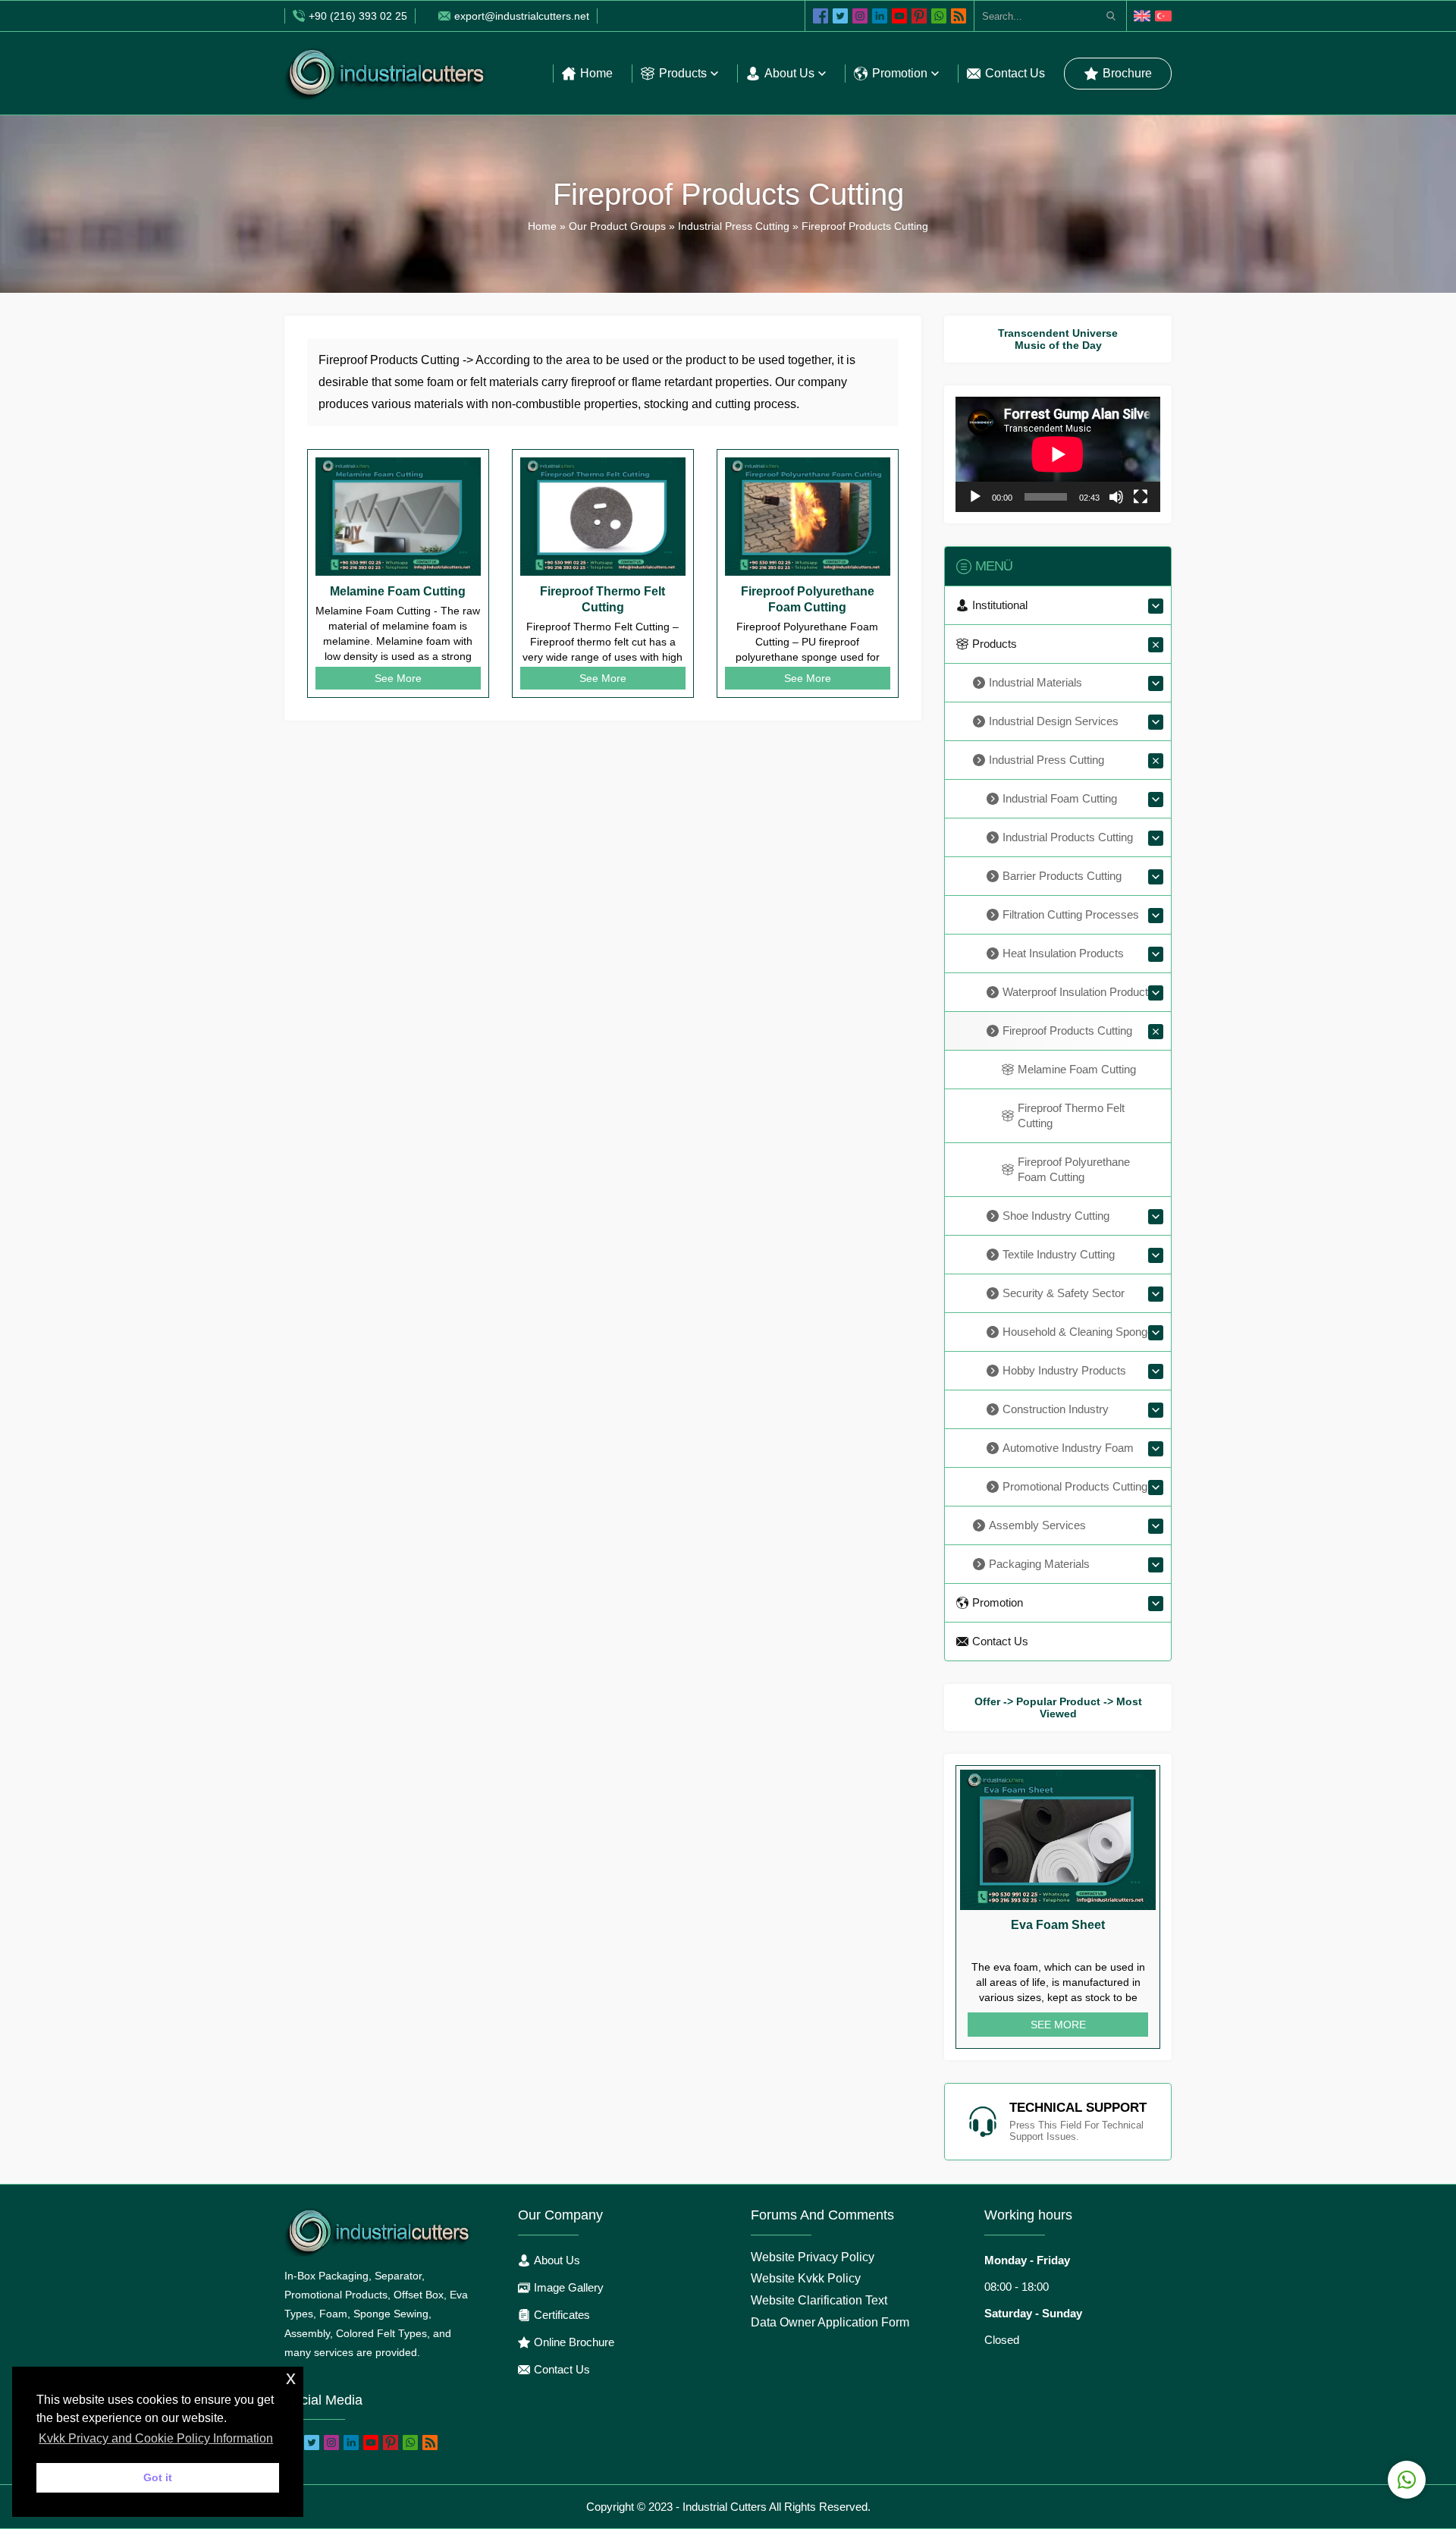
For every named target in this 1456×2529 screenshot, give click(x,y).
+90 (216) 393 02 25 (358, 16)
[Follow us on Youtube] (899, 16)
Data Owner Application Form (830, 2322)
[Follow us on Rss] (959, 16)
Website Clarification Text (819, 2300)
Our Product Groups (617, 226)
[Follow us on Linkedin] (880, 16)
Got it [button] (158, 2477)
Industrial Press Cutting (734, 226)
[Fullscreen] (1141, 497)
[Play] (975, 497)
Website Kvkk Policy (806, 2278)
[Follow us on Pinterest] (919, 16)
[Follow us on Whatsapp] (939, 16)
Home (542, 226)
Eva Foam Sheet (1058, 1925)
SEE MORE (1058, 2025)
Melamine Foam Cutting (398, 591)
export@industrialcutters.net (522, 16)
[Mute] (1116, 497)
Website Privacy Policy (813, 2257)
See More (398, 678)
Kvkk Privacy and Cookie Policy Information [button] (156, 2438)
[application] (1058, 454)
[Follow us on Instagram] (860, 16)
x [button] (291, 2378)
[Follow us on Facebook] (821, 16)
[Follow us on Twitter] (840, 16)
